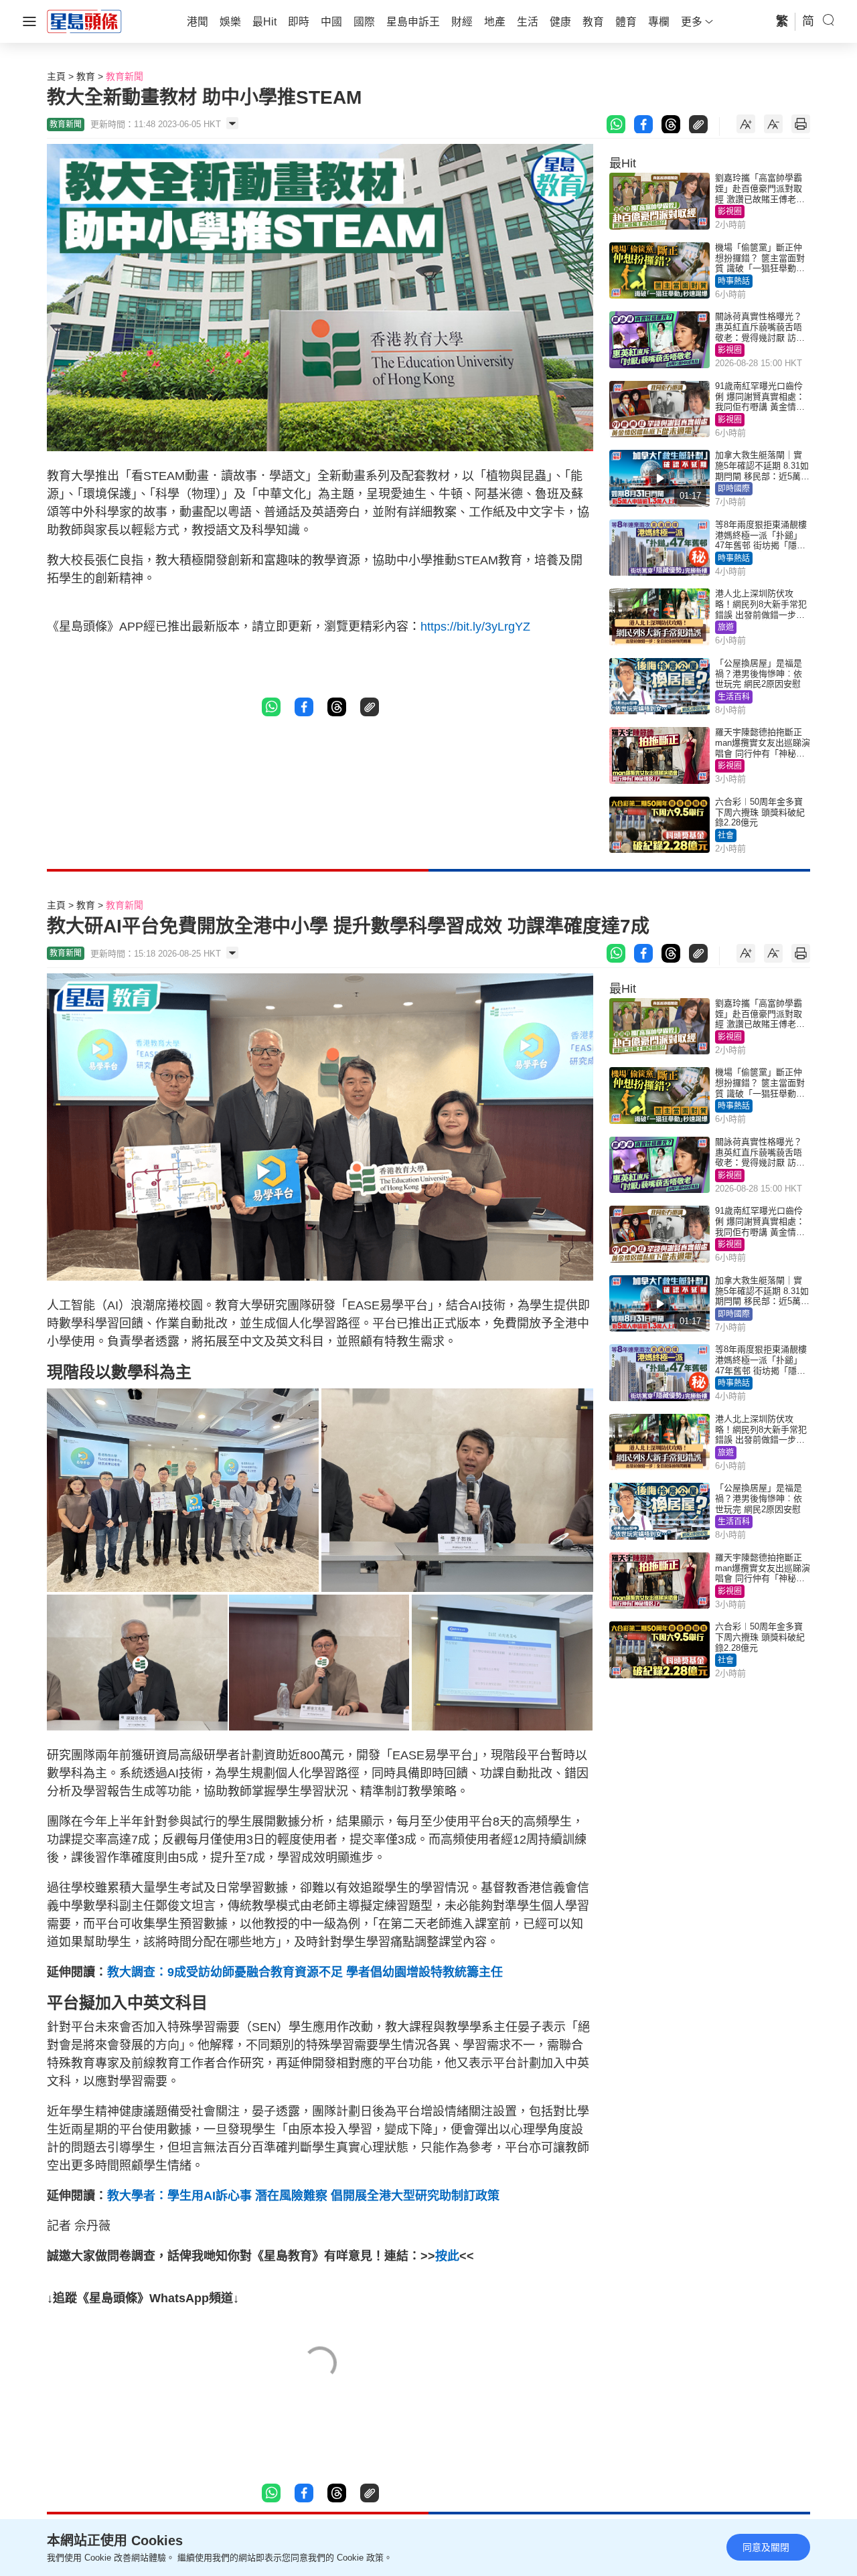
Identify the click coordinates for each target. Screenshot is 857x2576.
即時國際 (734, 489)
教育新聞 (125, 76)
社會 (726, 835)
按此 (447, 2256)
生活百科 (734, 697)
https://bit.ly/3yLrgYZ (475, 627)
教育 (86, 76)
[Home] (84, 21)
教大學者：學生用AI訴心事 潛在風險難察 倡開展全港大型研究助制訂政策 (303, 2196)
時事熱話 (734, 281)
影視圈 (730, 212)
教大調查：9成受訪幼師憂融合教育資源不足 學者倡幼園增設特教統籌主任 (305, 1972)
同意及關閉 (766, 2547)
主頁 (56, 76)
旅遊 (726, 627)
